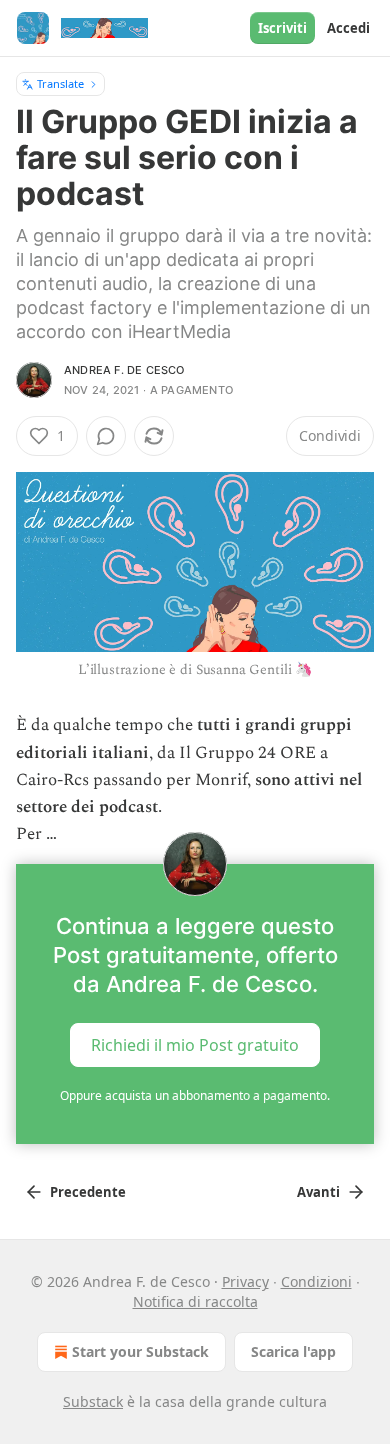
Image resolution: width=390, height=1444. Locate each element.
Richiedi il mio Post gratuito (195, 1045)
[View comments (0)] (106, 436)
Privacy (245, 1281)
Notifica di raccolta (195, 1301)
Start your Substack (140, 1351)
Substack (93, 1401)
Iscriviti (282, 28)
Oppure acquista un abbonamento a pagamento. (195, 1095)
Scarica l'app (293, 1351)
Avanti (318, 1192)
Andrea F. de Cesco (124, 370)
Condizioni (316, 1281)
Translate (60, 83)
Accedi (348, 28)
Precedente (88, 1192)
